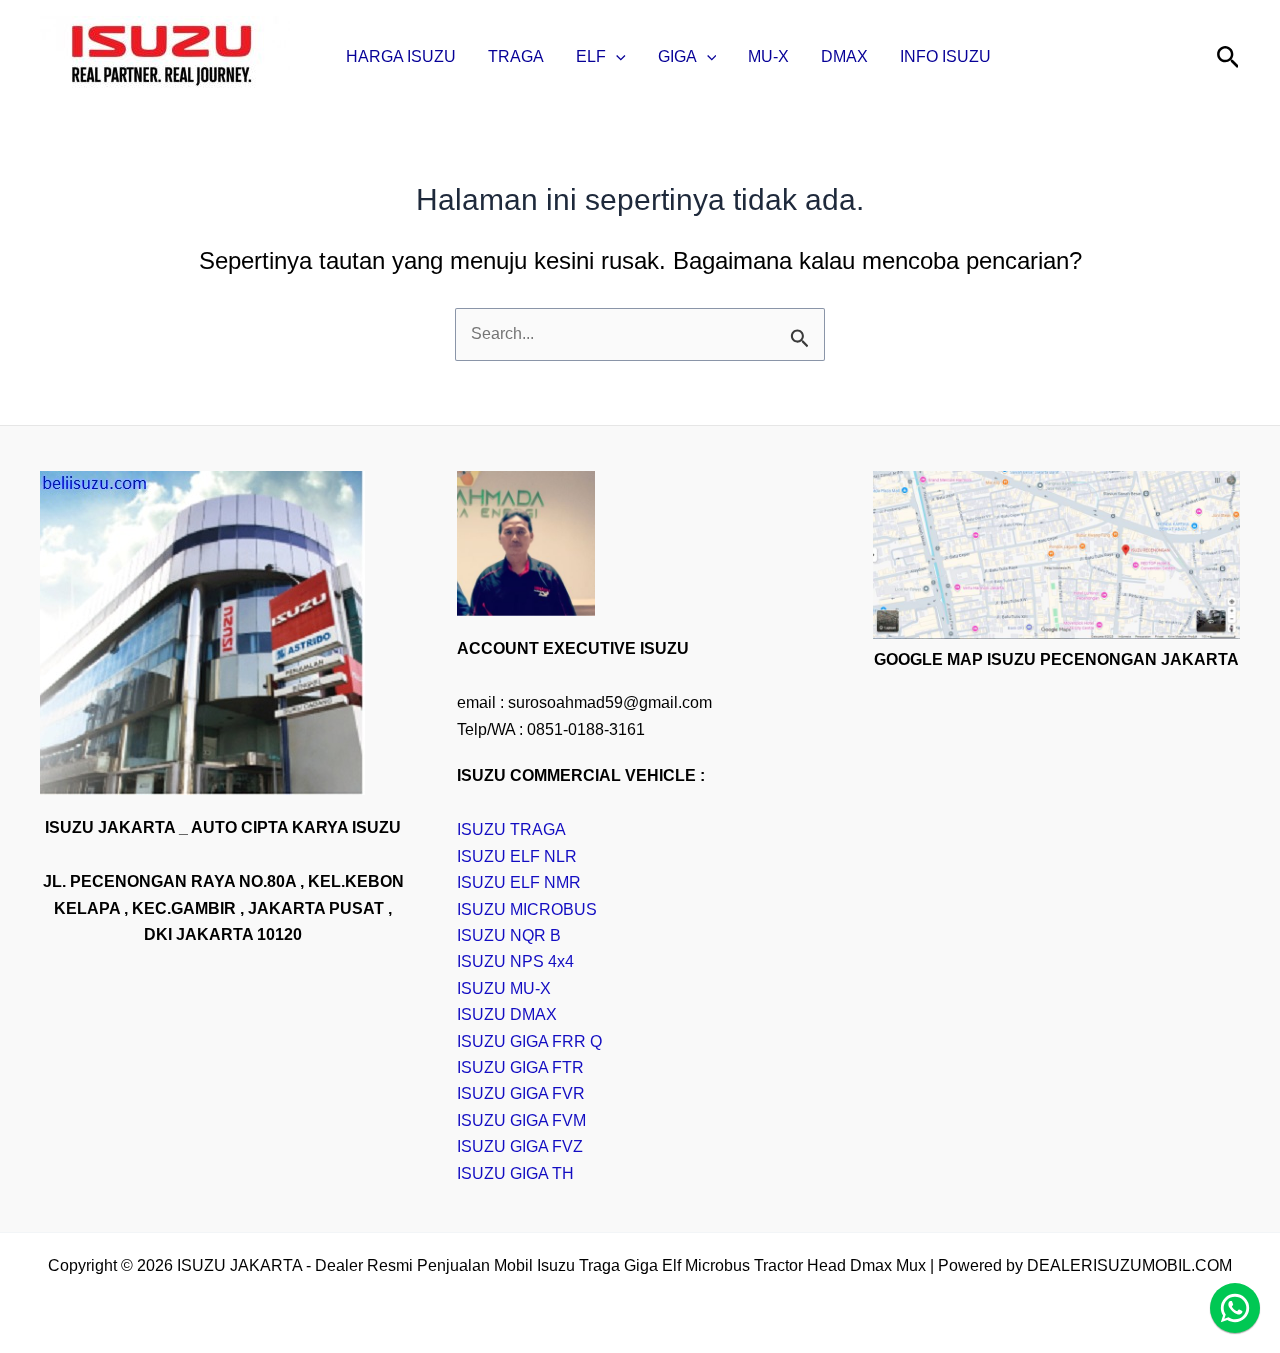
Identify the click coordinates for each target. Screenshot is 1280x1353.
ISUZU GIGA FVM (521, 1120)
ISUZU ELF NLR (517, 856)
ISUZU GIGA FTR (520, 1067)
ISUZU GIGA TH (515, 1173)
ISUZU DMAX (507, 1014)
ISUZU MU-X (504, 988)
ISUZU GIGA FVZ (520, 1146)
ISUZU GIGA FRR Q (529, 1041)
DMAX (844, 56)
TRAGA (516, 56)
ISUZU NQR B (509, 935)
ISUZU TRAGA (511, 829)
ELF (591, 56)
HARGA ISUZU (401, 56)
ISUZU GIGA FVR (521, 1093)
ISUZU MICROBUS (527, 909)
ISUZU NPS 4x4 (515, 961)
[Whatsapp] (1235, 1308)
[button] (616, 57)
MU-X (768, 56)
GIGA (677, 56)
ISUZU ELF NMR (519, 882)
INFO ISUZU (945, 56)
